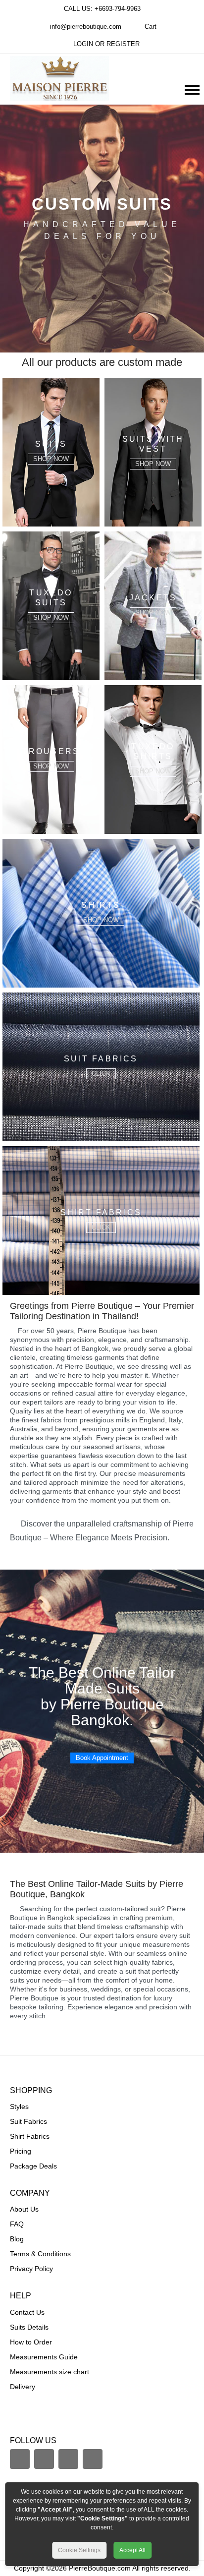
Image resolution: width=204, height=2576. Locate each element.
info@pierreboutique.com (85, 27)
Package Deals (33, 2166)
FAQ (17, 2224)
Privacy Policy (31, 2269)
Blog (17, 2239)
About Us (24, 2209)
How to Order (31, 2342)
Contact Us (27, 2312)
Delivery (23, 2387)
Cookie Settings (79, 2550)
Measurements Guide (44, 2357)
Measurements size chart (50, 2372)
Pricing (21, 2151)
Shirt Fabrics (30, 2136)
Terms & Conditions (40, 2254)
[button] (191, 88)
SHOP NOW (51, 459)
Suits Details (29, 2327)
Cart (151, 27)
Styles (19, 2107)
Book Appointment (102, 1758)
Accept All (132, 2550)
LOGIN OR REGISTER (106, 44)
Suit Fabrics (28, 2121)
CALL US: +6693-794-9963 (102, 9)
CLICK (101, 1074)
